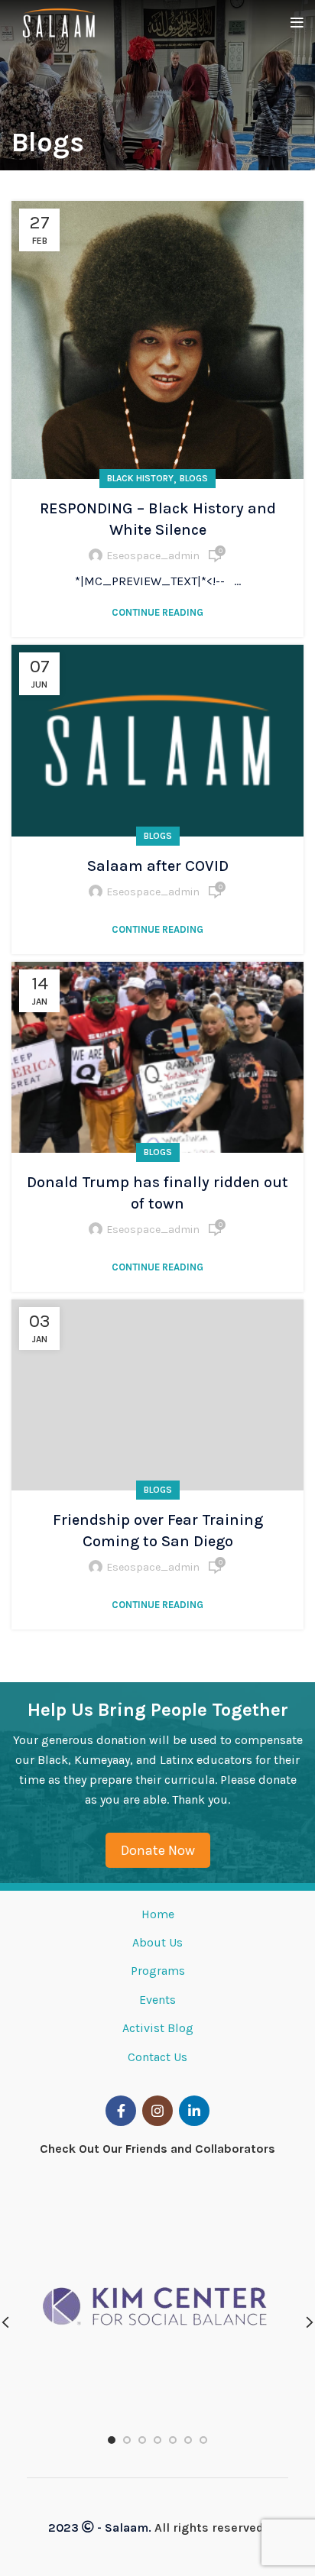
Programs (158, 1971)
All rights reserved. (209, 2527)
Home (158, 1914)
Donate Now (158, 1850)
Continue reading (157, 612)
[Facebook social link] (121, 2111)
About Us (157, 1942)
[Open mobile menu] (297, 23)
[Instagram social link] (157, 2111)
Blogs (194, 478)
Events (157, 2000)
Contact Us (157, 2057)
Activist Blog (158, 2028)
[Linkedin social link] (194, 2111)
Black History (140, 478)
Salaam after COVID (158, 866)
